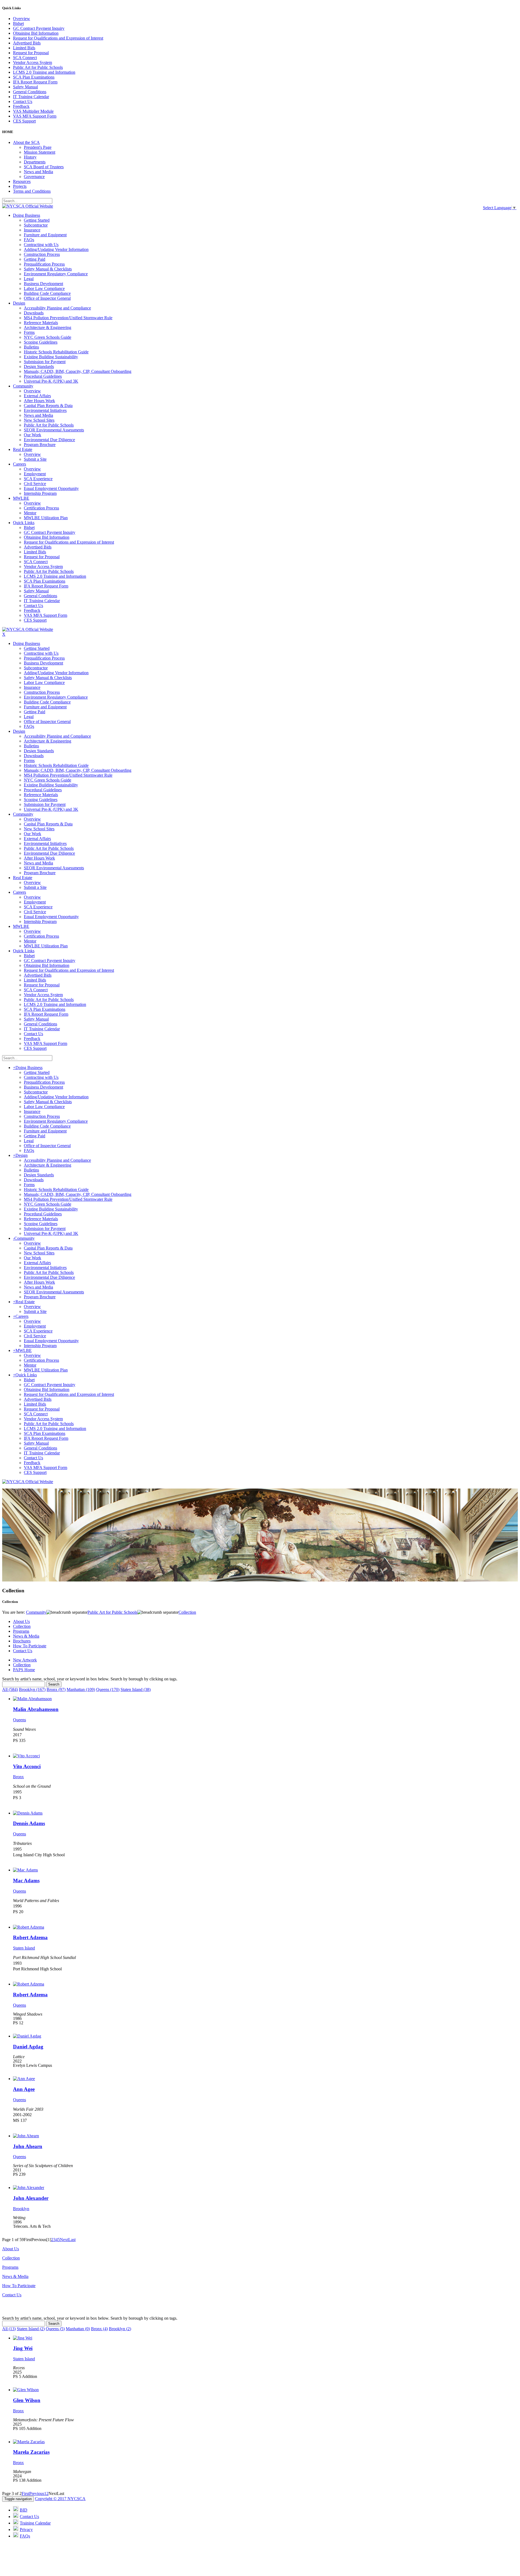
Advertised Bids (27, 43)
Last (72, 2240)
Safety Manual (25, 87)
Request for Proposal (31, 53)
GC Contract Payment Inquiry (39, 28)
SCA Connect (25, 58)
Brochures (22, 1641)
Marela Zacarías (31, 2452)
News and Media (38, 172)
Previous (37, 2493)
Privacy (26, 2530)
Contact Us (23, 101)
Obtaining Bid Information (36, 33)
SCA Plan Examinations (34, 77)
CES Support (24, 121)
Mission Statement (40, 152)
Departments (35, 162)
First (25, 2493)
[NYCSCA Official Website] (28, 206)
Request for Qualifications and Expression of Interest (58, 38)
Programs (21, 1631)
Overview (22, 19)
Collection (22, 1626)
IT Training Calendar (31, 97)
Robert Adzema (30, 1937)
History (30, 157)
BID (24, 2510)
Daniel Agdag (28, 2047)
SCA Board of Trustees (44, 167)
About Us (21, 1621)
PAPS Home (24, 1670)
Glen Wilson (27, 2400)
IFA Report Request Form (35, 82)
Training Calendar (35, 2523)
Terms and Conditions (32, 191)
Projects (20, 186)
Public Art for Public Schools (38, 67)
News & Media (26, 1636)
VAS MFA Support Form (35, 116)
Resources (22, 181)
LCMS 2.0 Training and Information (44, 72)
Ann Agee (24, 2089)
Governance (34, 177)
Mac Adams (26, 1881)
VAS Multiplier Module (33, 111)
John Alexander (31, 2198)
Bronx (18, 1777)
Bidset (18, 23)
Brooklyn (21, 2209)
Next (64, 2240)
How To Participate (30, 1646)
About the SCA (26, 142)
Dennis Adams (29, 1823)
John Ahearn (28, 2146)
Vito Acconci (27, 1766)
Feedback (21, 106)
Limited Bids (24, 48)
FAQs (25, 2536)
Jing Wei (23, 2348)
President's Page (38, 147)
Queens (19, 1720)
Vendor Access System (32, 62)
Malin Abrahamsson (36, 1709)
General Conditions (30, 92)
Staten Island (24, 1948)
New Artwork (25, 1660)
